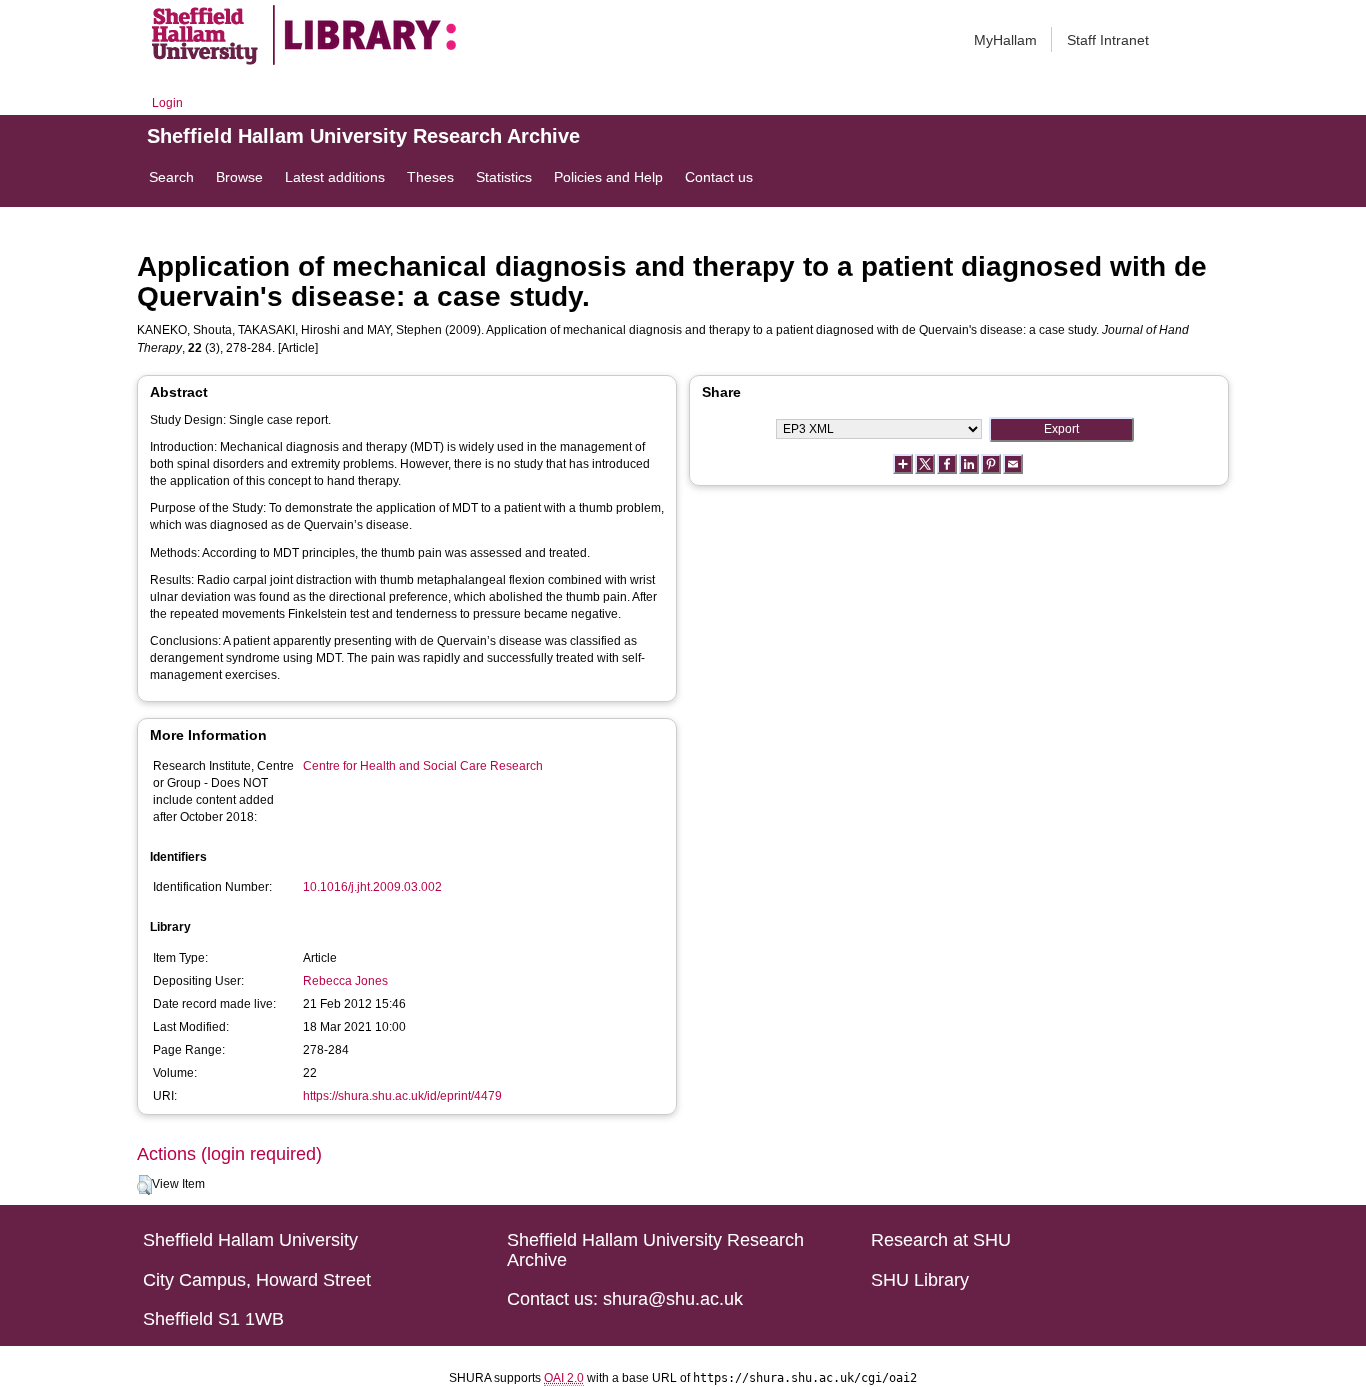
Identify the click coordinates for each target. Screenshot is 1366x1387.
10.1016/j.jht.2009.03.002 (372, 887)
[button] (144, 1185)
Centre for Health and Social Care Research (423, 766)
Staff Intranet (1108, 40)
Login (167, 103)
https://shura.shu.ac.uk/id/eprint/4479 (402, 1096)
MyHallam (1005, 40)
